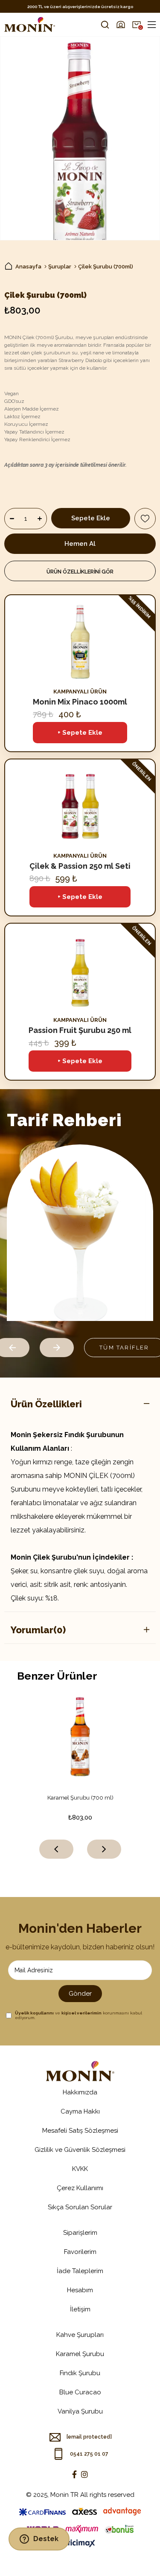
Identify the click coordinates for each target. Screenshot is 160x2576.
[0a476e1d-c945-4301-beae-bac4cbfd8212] (80, 2071)
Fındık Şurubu (80, 2373)
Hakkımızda (80, 2092)
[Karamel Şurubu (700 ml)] (80, 1736)
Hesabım (80, 2290)
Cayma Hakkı (80, 2111)
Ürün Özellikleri (46, 1404)
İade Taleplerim (80, 2271)
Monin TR (64, 2495)
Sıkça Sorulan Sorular (80, 2207)
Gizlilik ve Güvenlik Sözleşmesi (80, 2150)
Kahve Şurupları (80, 2335)
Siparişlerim (80, 2233)
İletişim (80, 2309)
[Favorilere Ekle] (145, 519)
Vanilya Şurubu (80, 2411)
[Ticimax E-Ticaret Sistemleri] (80, 2544)
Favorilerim (80, 2252)
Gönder (80, 1994)
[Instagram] (84, 2474)
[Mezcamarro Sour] (80, 1233)
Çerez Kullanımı (80, 2188)
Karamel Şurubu (80, 2354)
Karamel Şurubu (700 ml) (80, 1798)
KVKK (80, 2169)
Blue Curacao (80, 2392)
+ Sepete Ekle (80, 733)
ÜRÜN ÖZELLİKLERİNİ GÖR (80, 572)
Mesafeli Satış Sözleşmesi (80, 2131)
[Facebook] (74, 2474)
